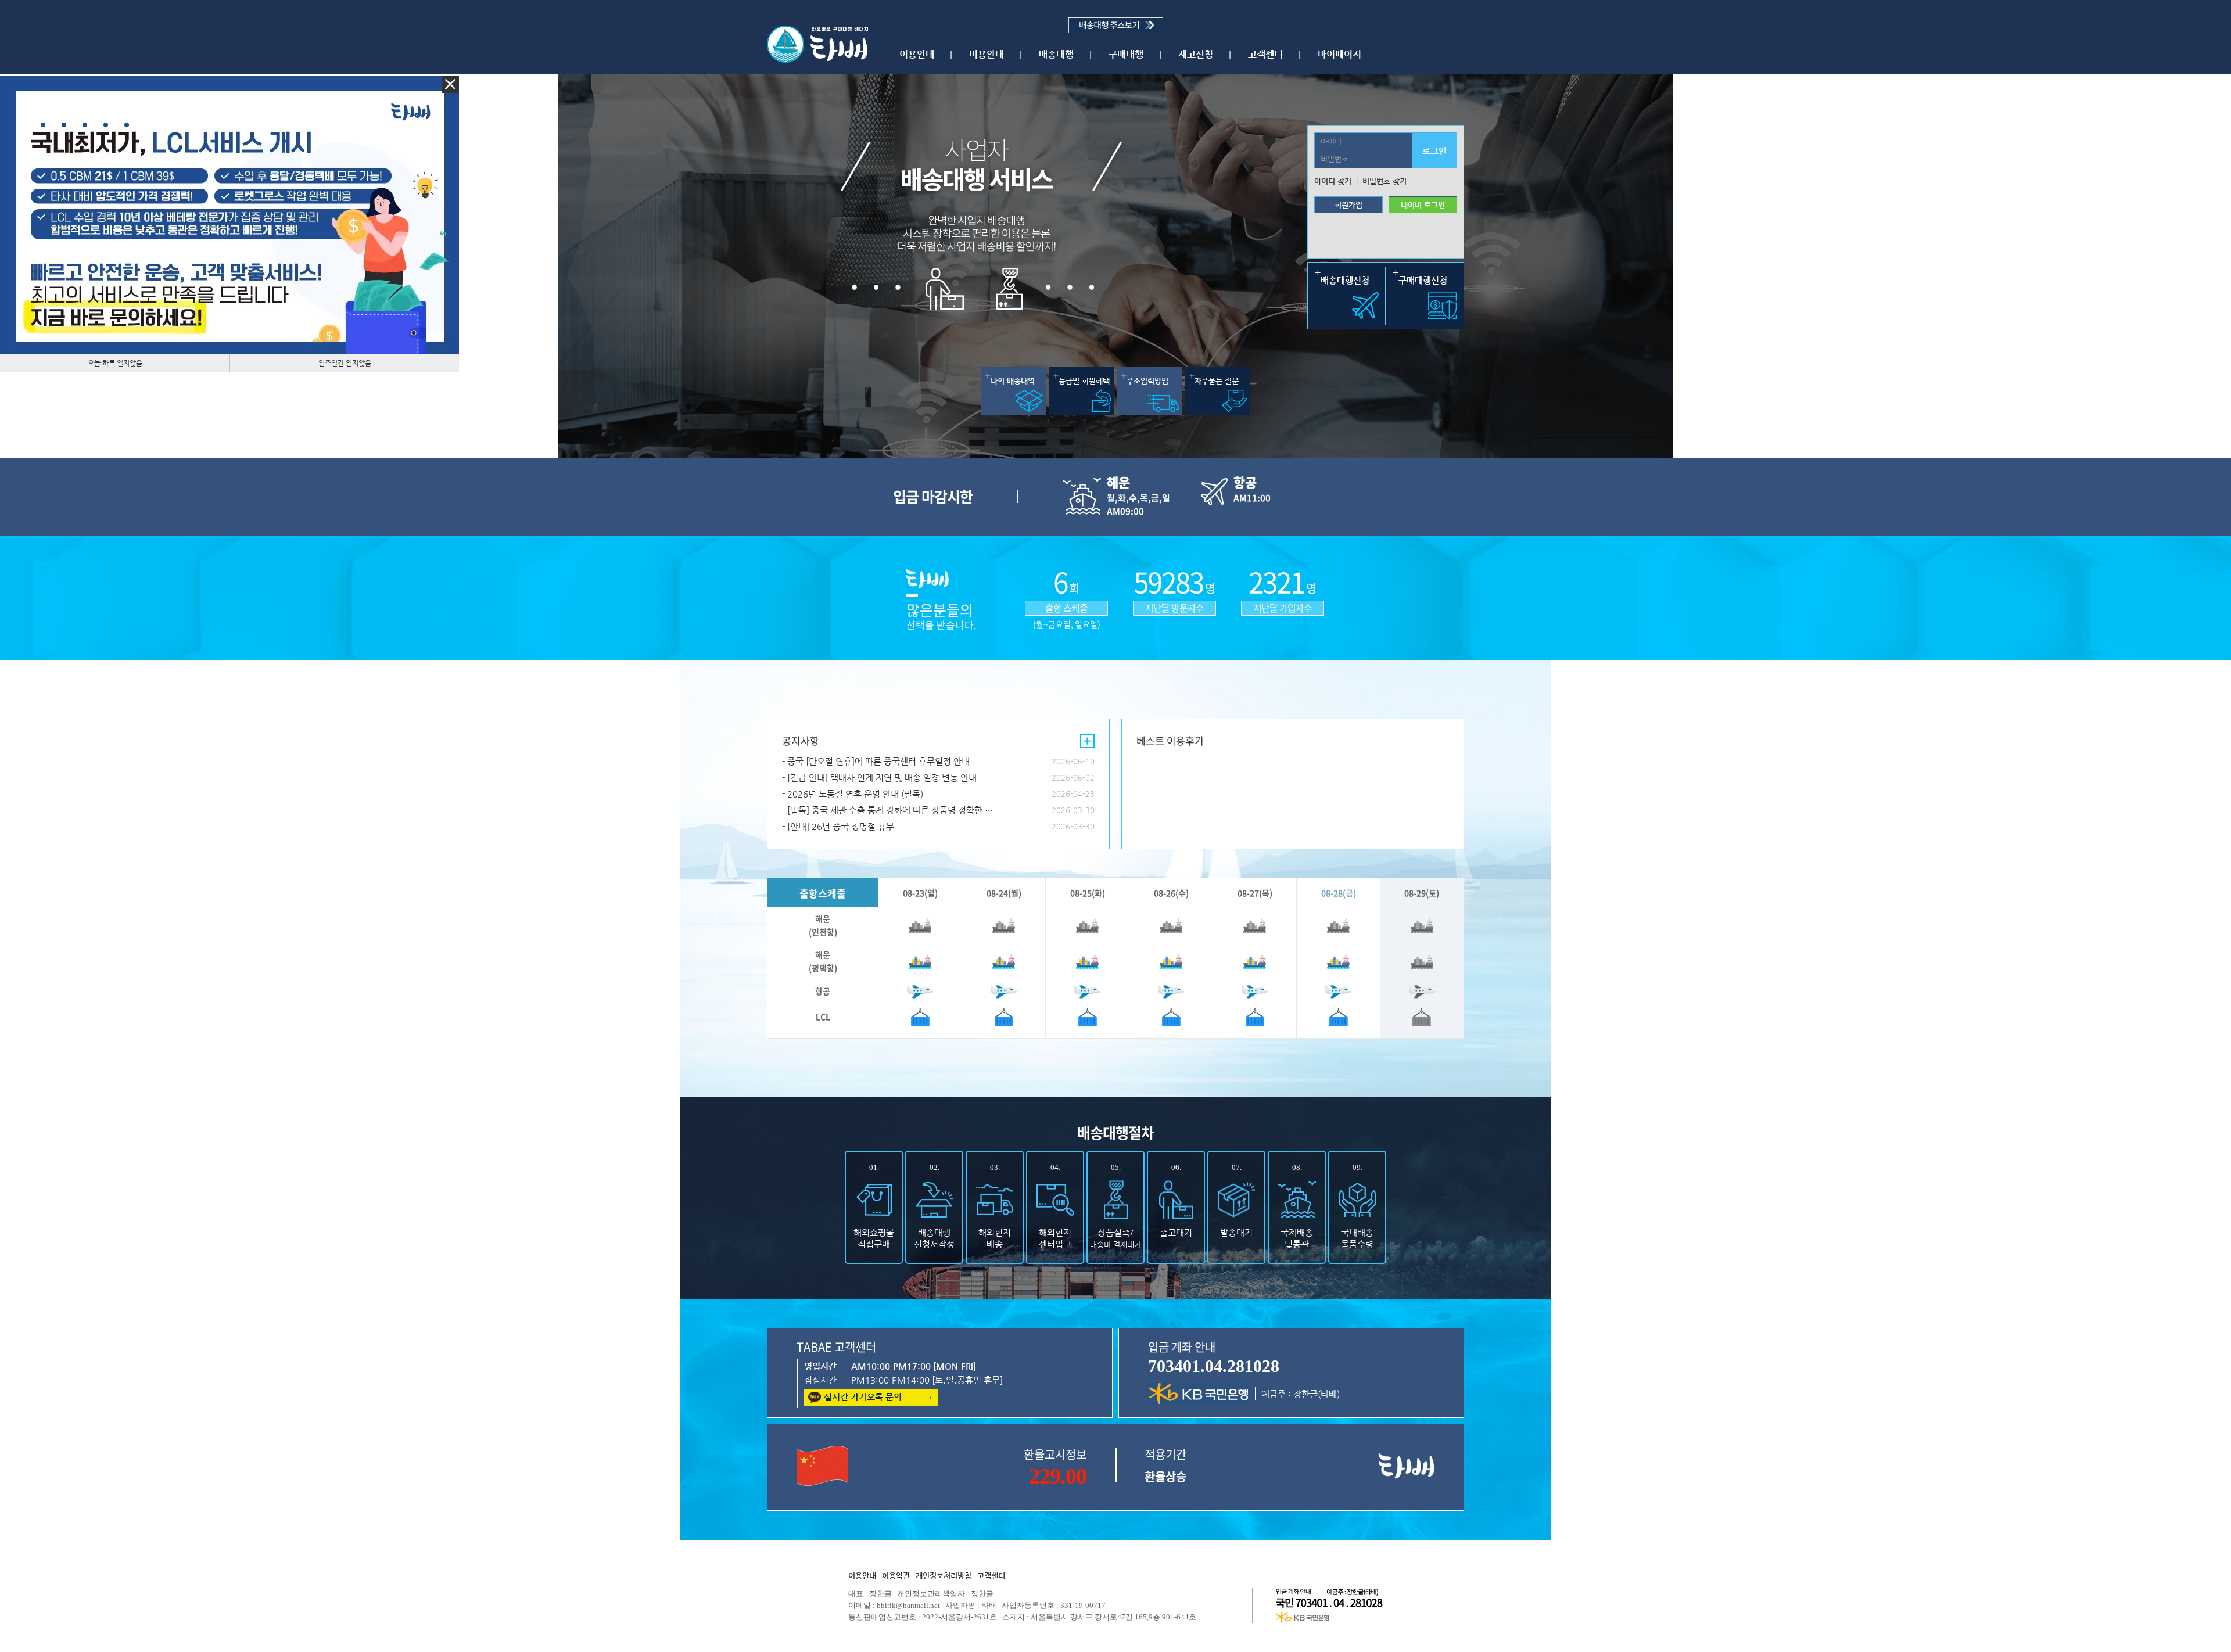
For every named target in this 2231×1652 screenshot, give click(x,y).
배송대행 (1056, 54)
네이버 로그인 (1423, 205)
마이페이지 (1339, 54)
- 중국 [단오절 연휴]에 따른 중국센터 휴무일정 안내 (876, 761)
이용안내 (917, 54)
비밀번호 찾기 (1384, 181)
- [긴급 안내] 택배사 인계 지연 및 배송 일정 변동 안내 (879, 777)
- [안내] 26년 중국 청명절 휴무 (838, 826)
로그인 (1434, 151)
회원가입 (1348, 205)
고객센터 (1265, 54)
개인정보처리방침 (944, 1576)
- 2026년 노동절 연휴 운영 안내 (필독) (853, 794)
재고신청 (1196, 54)
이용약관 (896, 1576)
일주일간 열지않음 (345, 363)
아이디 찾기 (1333, 181)
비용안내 (987, 54)
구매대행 (1126, 54)
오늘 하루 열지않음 (115, 363)
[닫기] (450, 84)
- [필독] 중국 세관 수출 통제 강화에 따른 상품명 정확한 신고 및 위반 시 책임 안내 (892, 810)
